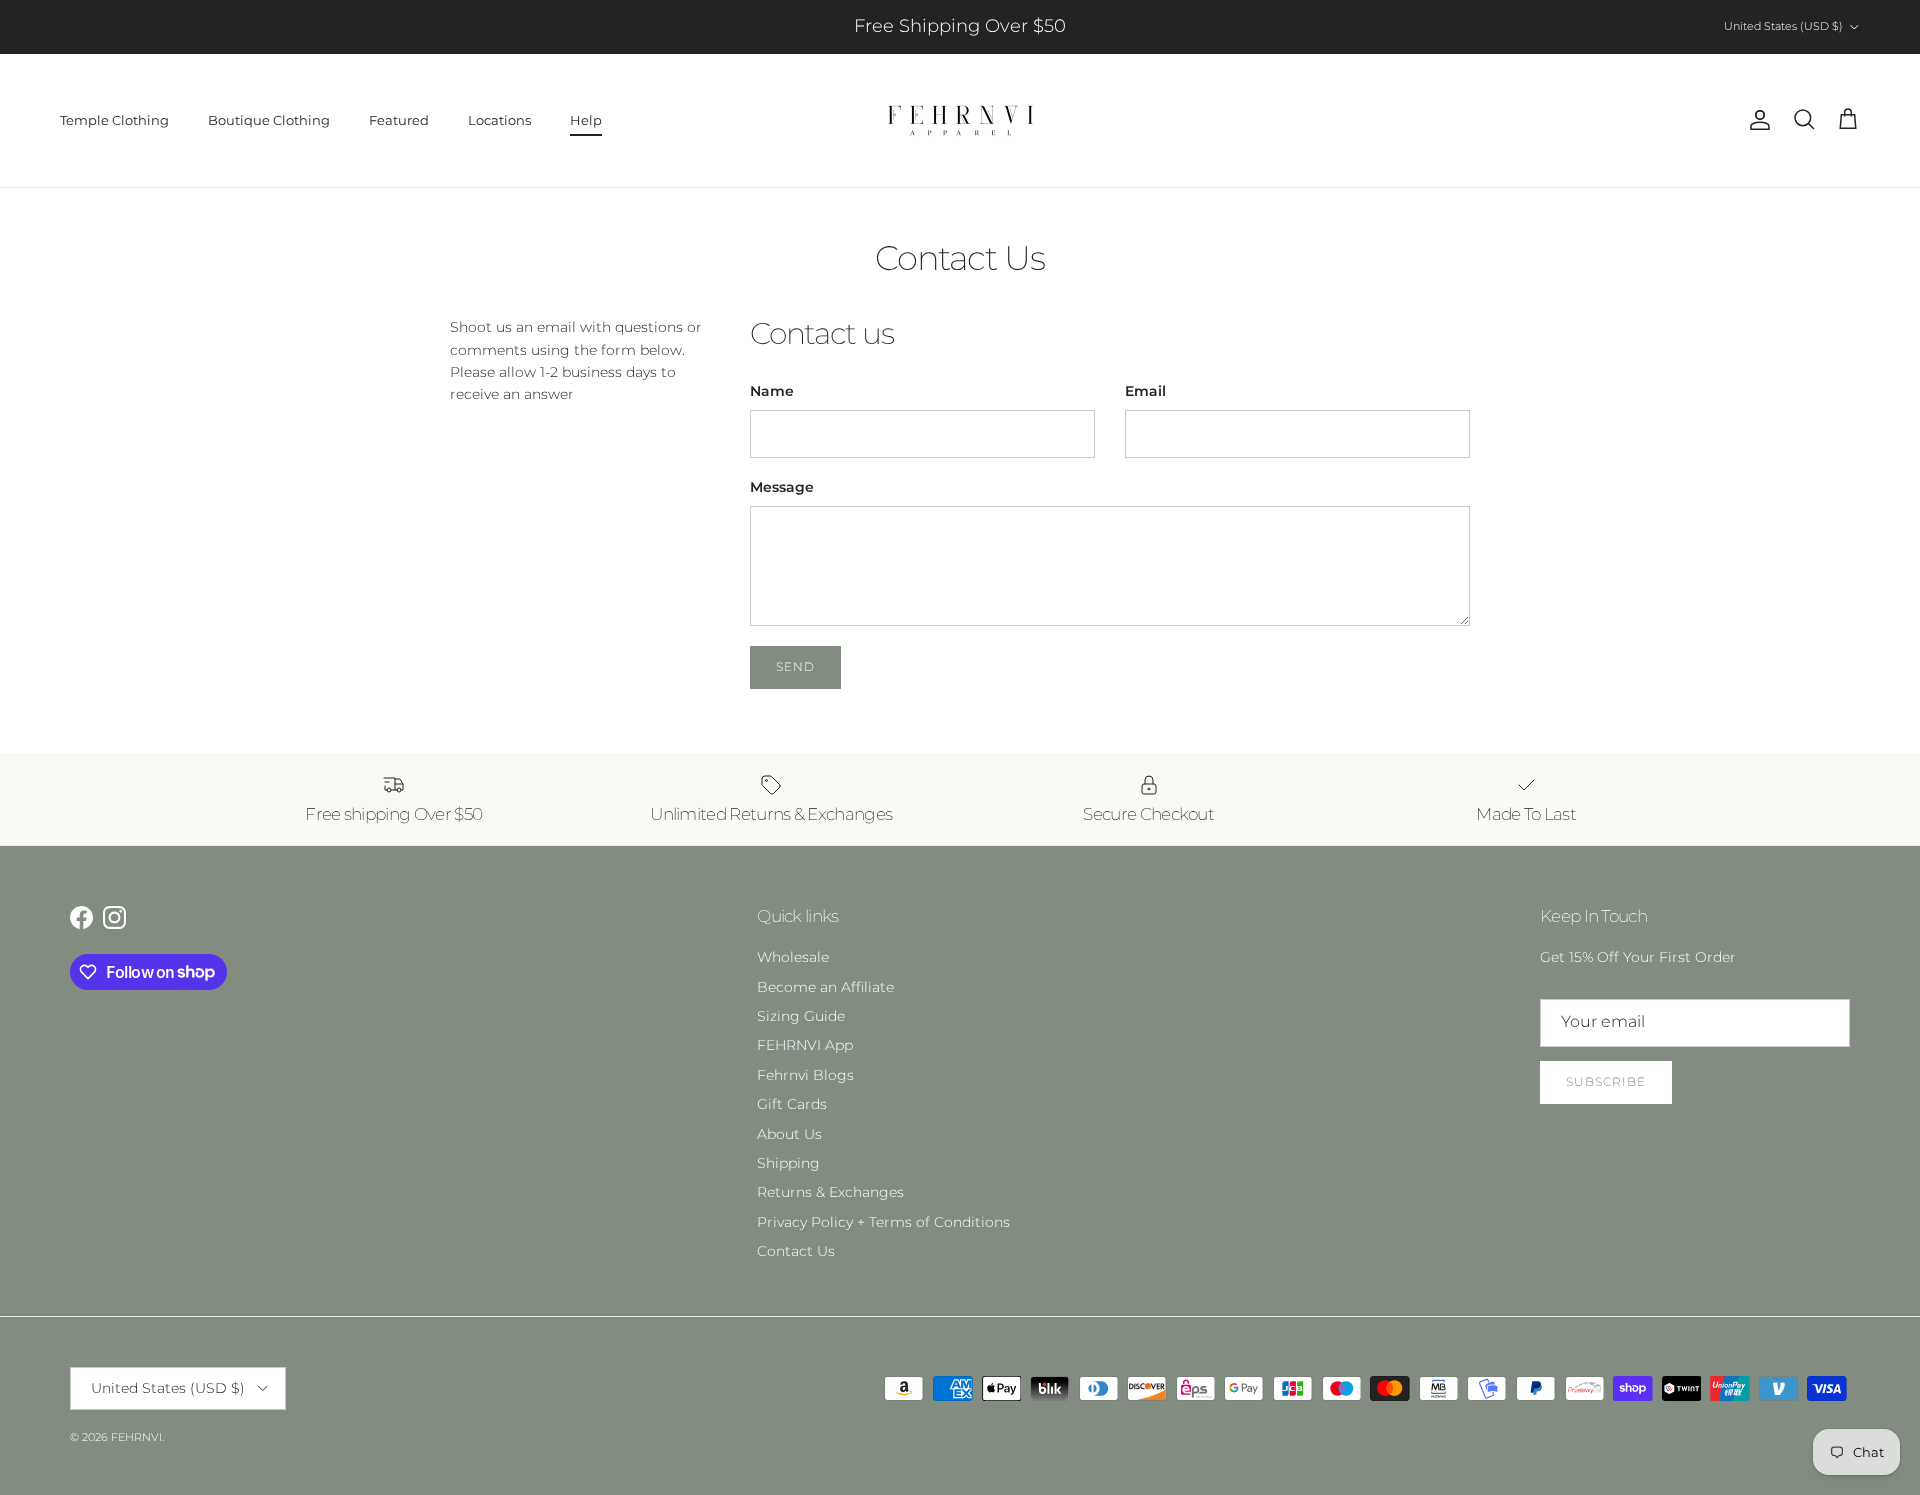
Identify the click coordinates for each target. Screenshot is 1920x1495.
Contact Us (796, 1251)
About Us (789, 1134)
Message (782, 487)
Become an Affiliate (825, 987)
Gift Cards (792, 1104)
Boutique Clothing (269, 120)
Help (586, 120)
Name (772, 391)
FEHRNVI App (805, 1045)
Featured (399, 120)
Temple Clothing (114, 120)
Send (795, 666)
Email (1145, 391)
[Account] (1756, 120)
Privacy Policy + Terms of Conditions (883, 1222)
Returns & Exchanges (830, 1192)
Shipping (788, 1163)
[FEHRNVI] (960, 120)
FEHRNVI (136, 1437)
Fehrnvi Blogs (805, 1075)
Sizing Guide (801, 1016)
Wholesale (793, 957)
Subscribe (1606, 1081)
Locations (499, 120)
